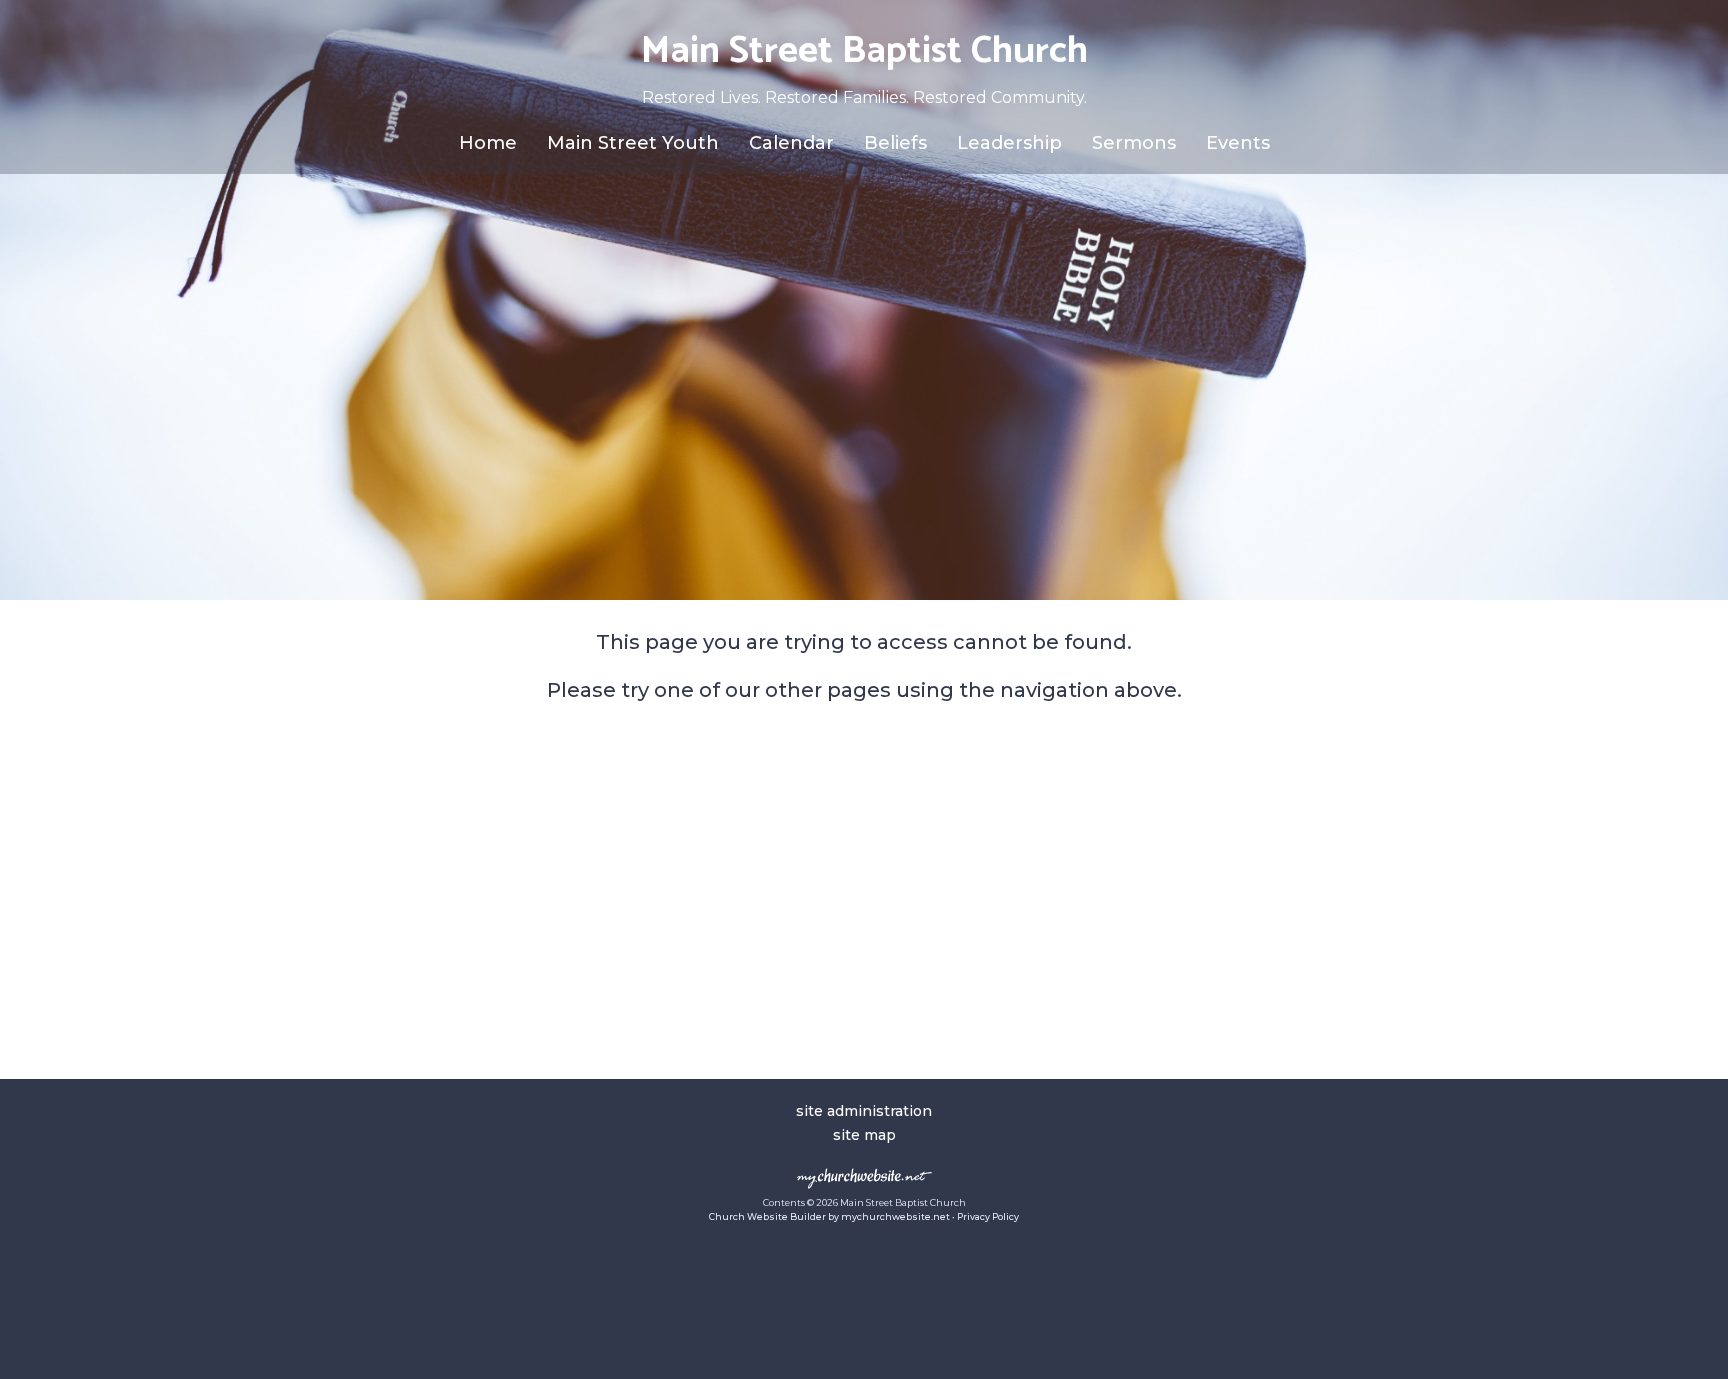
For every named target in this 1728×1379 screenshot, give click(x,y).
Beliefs (895, 143)
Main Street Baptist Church (864, 51)
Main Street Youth (633, 143)
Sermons (1134, 143)
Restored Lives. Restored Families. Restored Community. (864, 97)
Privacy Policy (988, 1216)
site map (864, 1135)
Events (1238, 143)
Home (488, 143)
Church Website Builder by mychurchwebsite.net (829, 1216)
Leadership (1009, 143)
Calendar (791, 143)
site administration (864, 1111)
